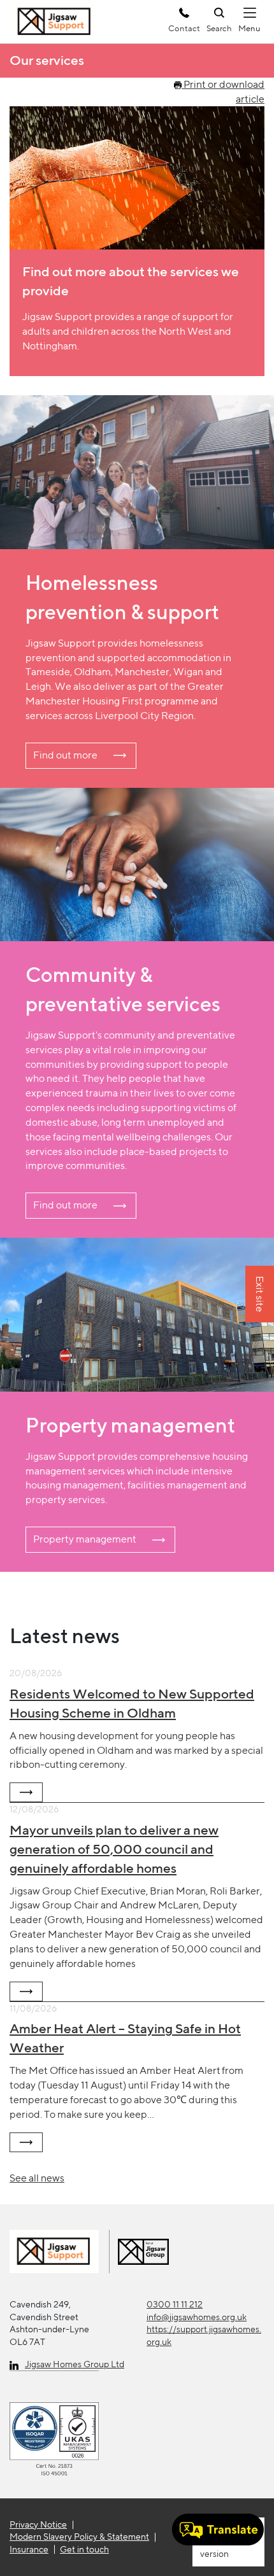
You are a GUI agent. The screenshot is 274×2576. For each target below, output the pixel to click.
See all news (37, 2178)
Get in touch (84, 2549)
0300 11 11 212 (175, 2304)
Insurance (29, 2549)
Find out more (65, 755)
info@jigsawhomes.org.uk (197, 2317)
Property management (85, 1539)
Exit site (260, 1295)
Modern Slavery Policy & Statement (79, 2537)
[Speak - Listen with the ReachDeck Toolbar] (218, 2530)
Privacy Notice (38, 2524)
